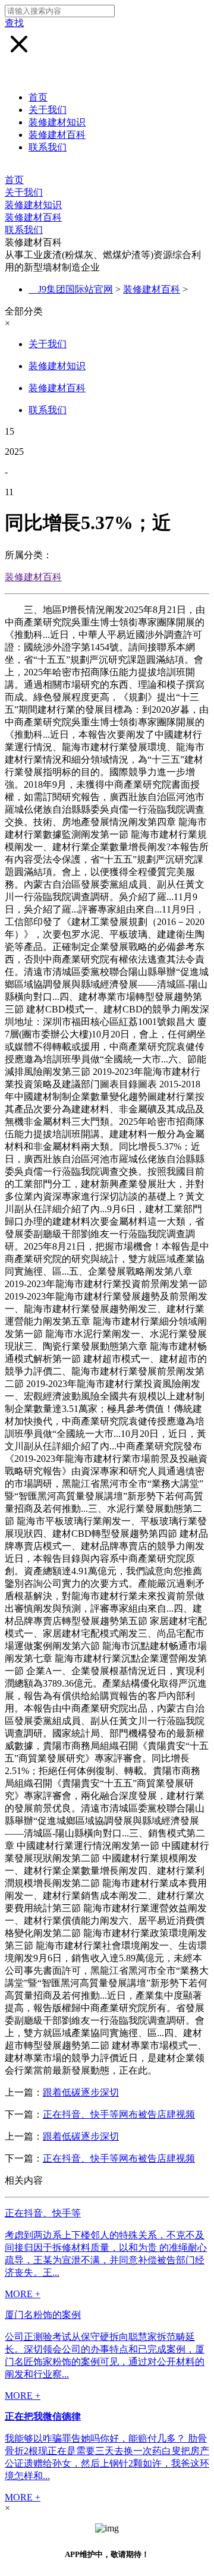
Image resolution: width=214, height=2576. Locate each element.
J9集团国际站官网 (75, 289)
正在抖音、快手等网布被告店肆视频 (119, 2114)
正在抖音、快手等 (43, 2213)
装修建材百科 (57, 135)
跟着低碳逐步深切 (81, 2092)
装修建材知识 (57, 122)
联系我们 (48, 147)
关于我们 (48, 110)
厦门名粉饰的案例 (43, 2315)
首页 (38, 97)
